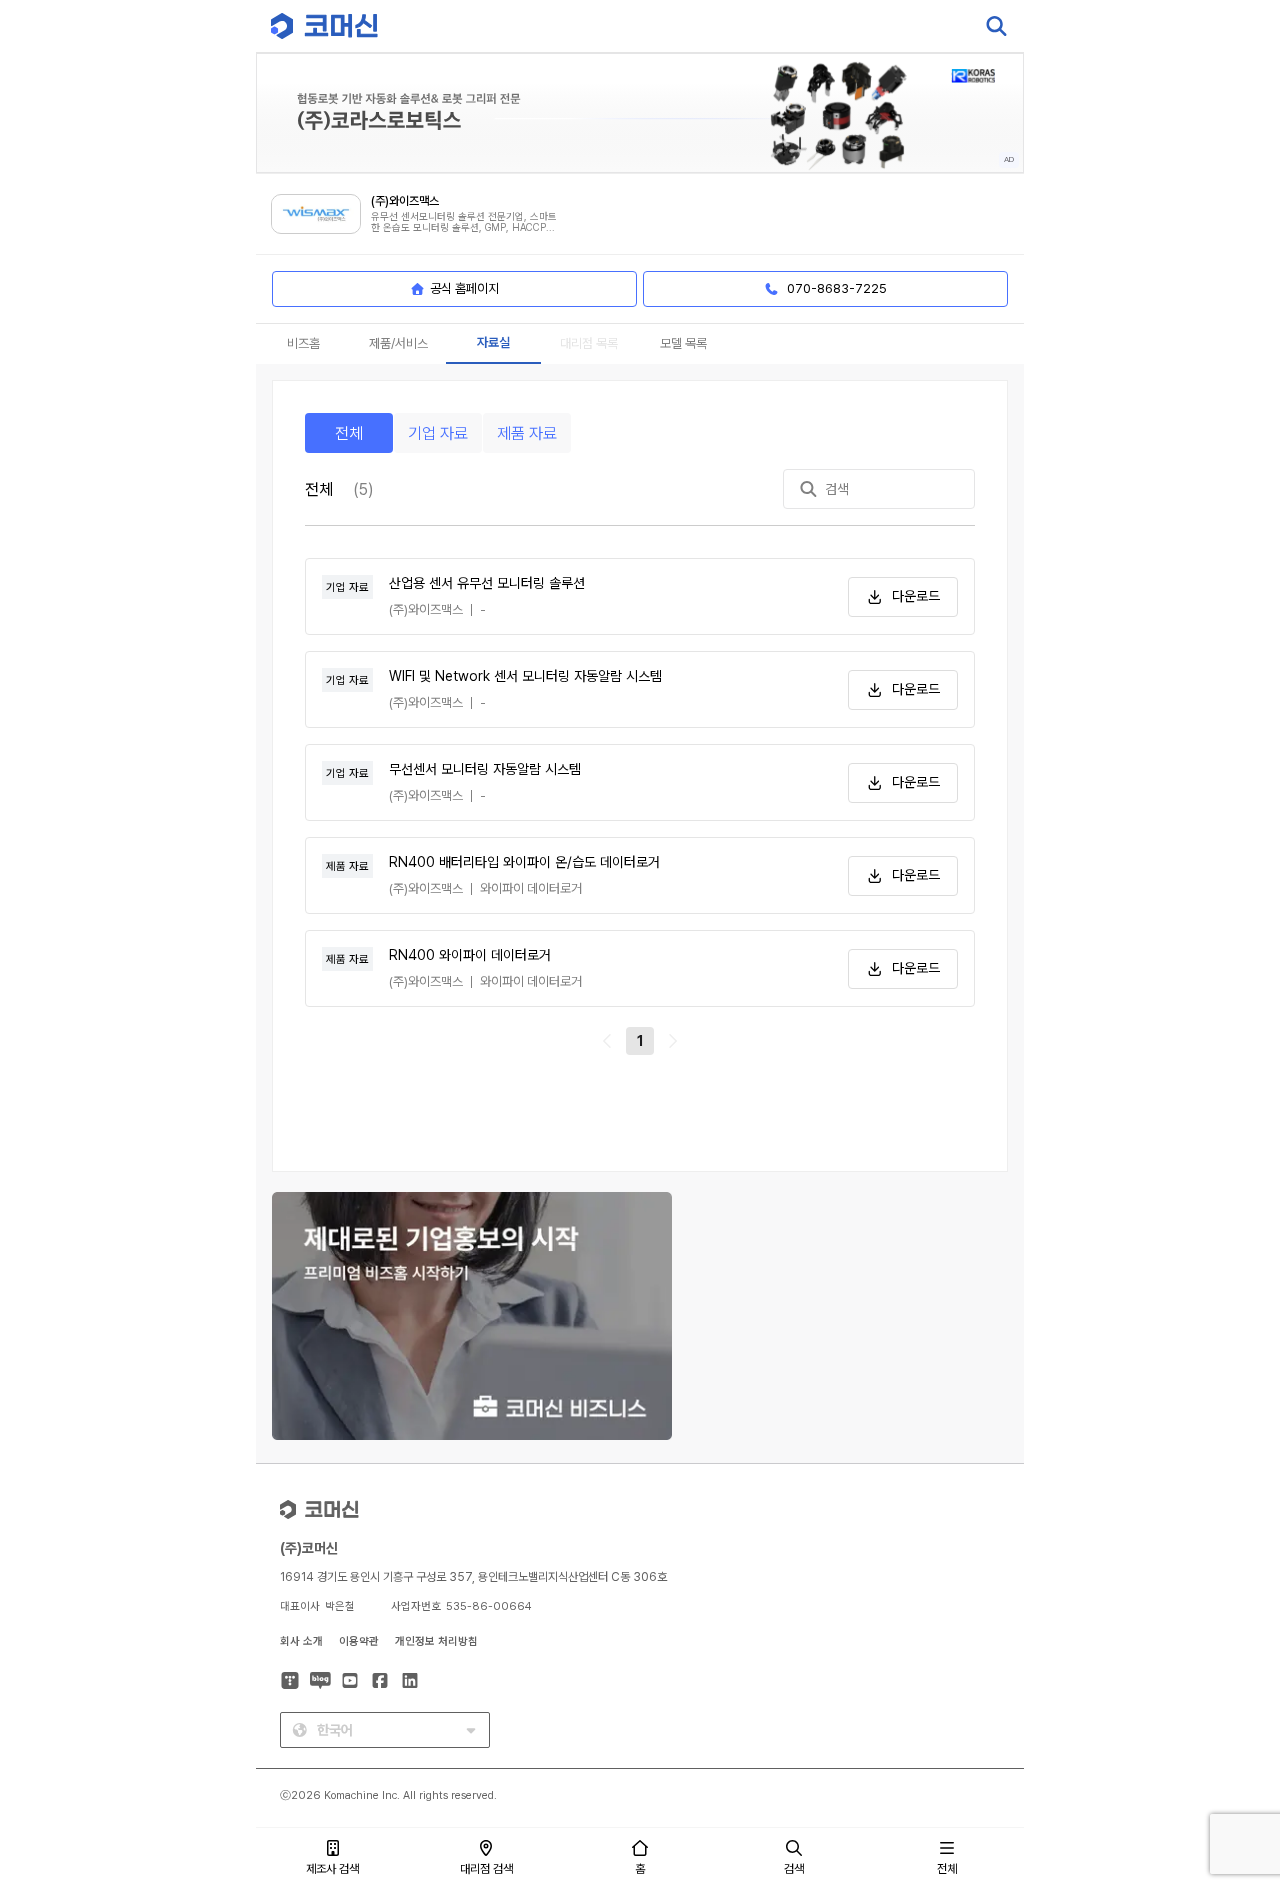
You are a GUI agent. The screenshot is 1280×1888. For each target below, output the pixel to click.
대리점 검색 (486, 1869)
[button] (1227, 1717)
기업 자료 (438, 433)
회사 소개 (301, 1641)
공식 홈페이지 (464, 288)
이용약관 (359, 1641)
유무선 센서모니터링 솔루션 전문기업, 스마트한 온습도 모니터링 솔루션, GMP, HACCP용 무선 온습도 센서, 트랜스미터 (464, 222)
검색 (794, 1869)
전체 (349, 433)
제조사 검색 (332, 1869)
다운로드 (916, 596)
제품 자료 (527, 433)
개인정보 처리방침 (436, 1641)
